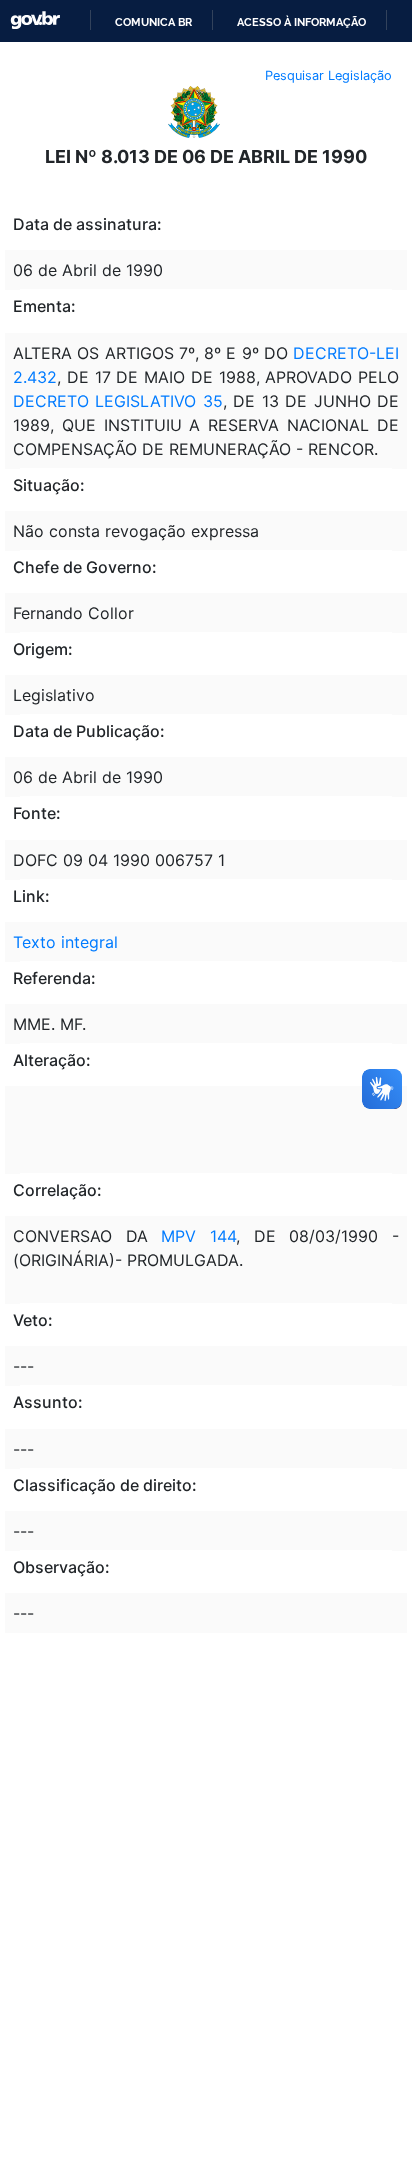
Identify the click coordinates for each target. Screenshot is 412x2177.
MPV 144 (198, 1236)
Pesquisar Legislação (328, 75)
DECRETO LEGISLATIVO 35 (118, 401)
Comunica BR (153, 22)
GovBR (35, 20)
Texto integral (65, 942)
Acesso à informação (301, 22)
